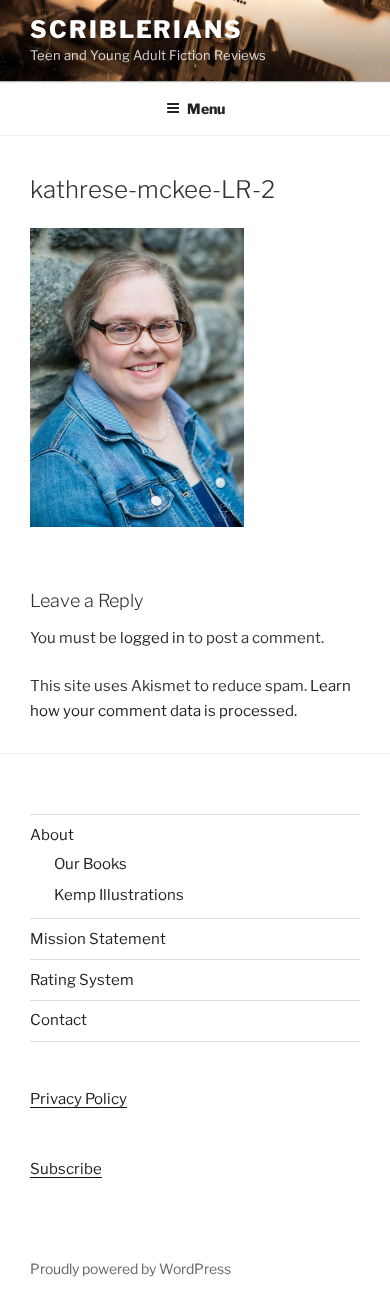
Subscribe (66, 1169)
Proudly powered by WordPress (130, 1268)
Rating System (82, 980)
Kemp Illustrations (119, 895)
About (52, 835)
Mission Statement (98, 939)
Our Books (90, 864)
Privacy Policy (78, 1099)
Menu (206, 108)
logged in (152, 638)
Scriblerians (136, 29)
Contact (58, 1020)
